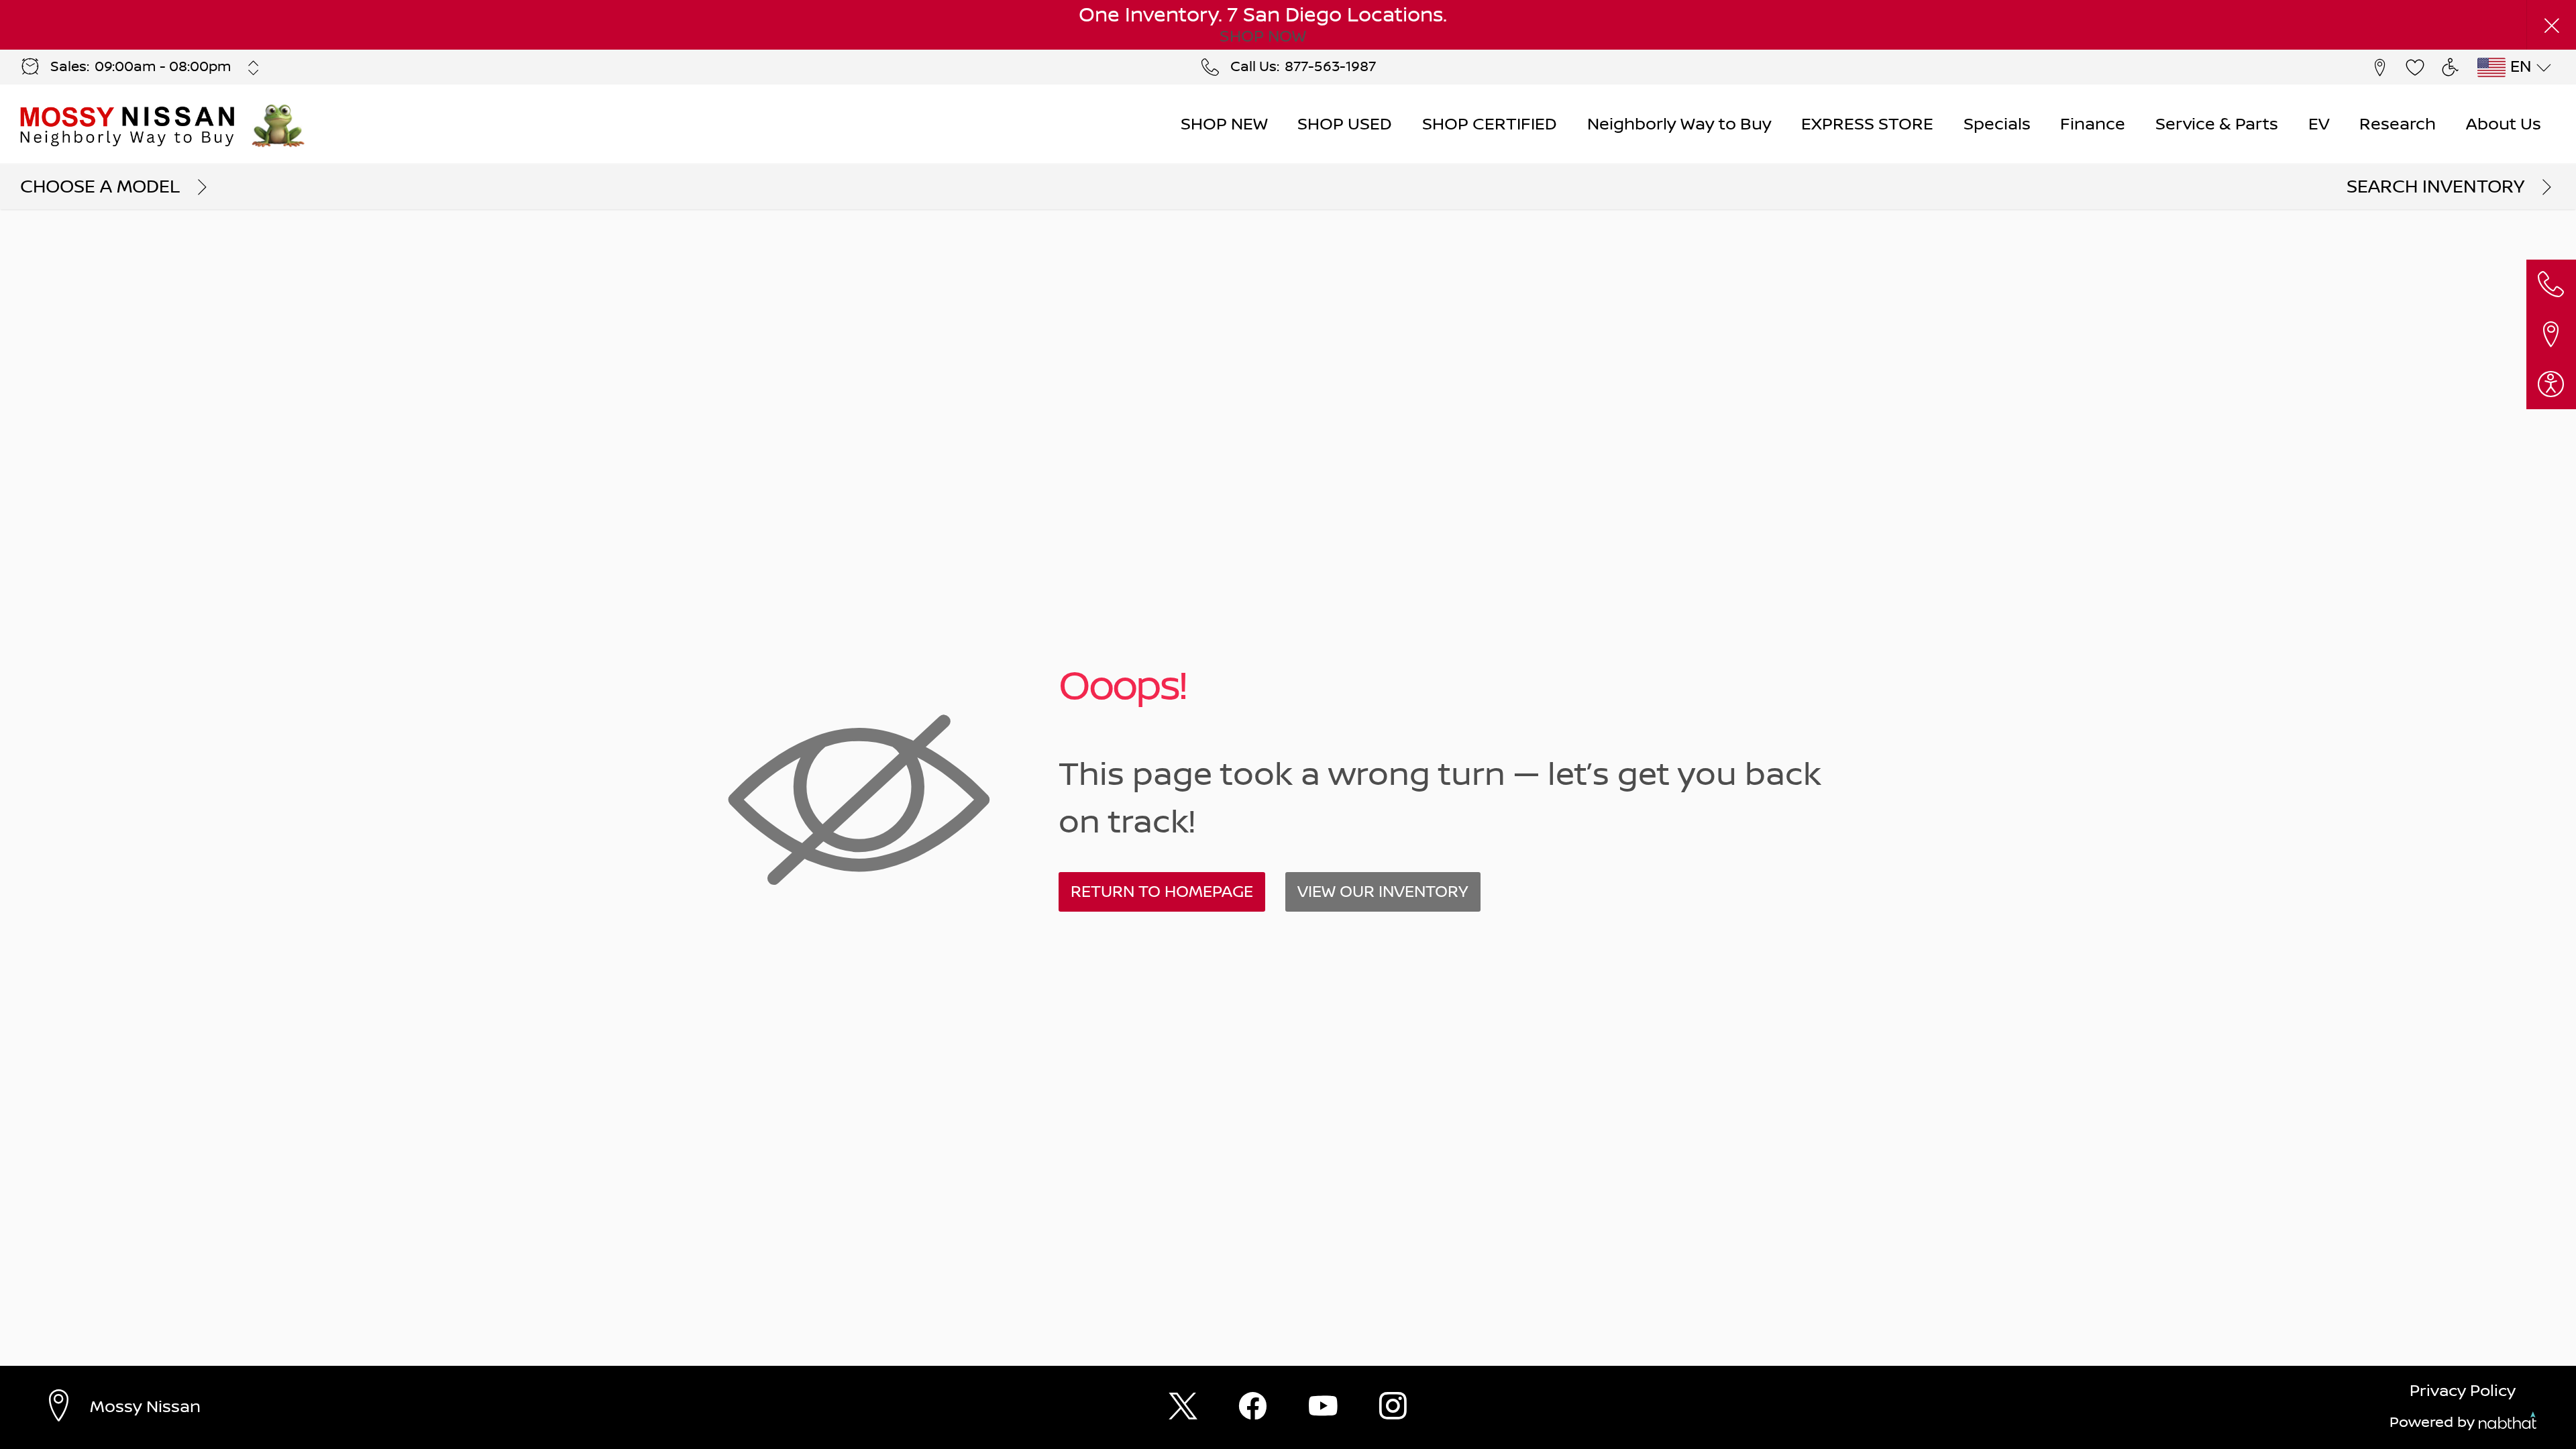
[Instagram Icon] (1393, 1408)
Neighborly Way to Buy (1679, 124)
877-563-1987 (1330, 67)
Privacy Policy (2463, 1391)
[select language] (2543, 68)
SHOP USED (1345, 124)
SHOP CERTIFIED (1490, 124)
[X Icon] (1183, 1408)
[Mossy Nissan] (129, 125)
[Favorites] (2415, 67)
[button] (2551, 25)
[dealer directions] (65, 1407)
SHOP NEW (1224, 124)
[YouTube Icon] (1323, 1408)
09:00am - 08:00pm (163, 67)
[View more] (254, 68)
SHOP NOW (1263, 37)
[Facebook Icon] (1253, 1408)
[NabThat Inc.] (2508, 1424)
